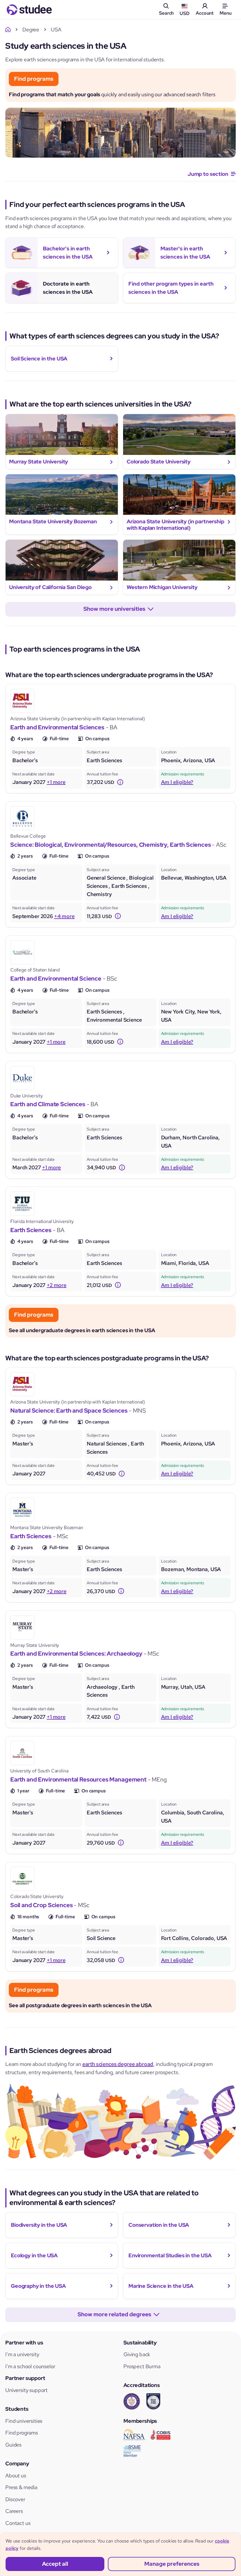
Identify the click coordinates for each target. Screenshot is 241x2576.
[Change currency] (120, 782)
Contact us (18, 2523)
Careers (14, 2511)
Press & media (21, 2487)
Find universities (24, 2421)
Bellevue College (28, 836)
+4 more (64, 916)
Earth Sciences (31, 1230)
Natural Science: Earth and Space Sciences (69, 1411)
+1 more (56, 782)
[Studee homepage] (29, 10)
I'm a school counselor (30, 2366)
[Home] (9, 29)
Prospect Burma (142, 2366)
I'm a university (22, 2354)
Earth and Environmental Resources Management (78, 1779)
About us (16, 2475)
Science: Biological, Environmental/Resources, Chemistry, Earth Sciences (111, 845)
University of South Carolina (39, 1771)
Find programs (22, 2433)
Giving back (137, 2354)
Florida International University (42, 1221)
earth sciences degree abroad (118, 2064)
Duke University (27, 1096)
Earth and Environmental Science (56, 979)
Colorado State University (37, 1896)
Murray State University (35, 1645)
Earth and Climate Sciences (48, 1104)
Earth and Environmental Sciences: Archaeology (77, 1654)
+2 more (57, 1285)
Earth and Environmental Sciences (57, 727)
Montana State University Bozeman (47, 1527)
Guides (13, 2445)
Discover (15, 2499)
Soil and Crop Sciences (42, 1905)
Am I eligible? (177, 782)
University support (26, 2390)
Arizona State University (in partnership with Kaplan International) (78, 719)
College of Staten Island (35, 970)
